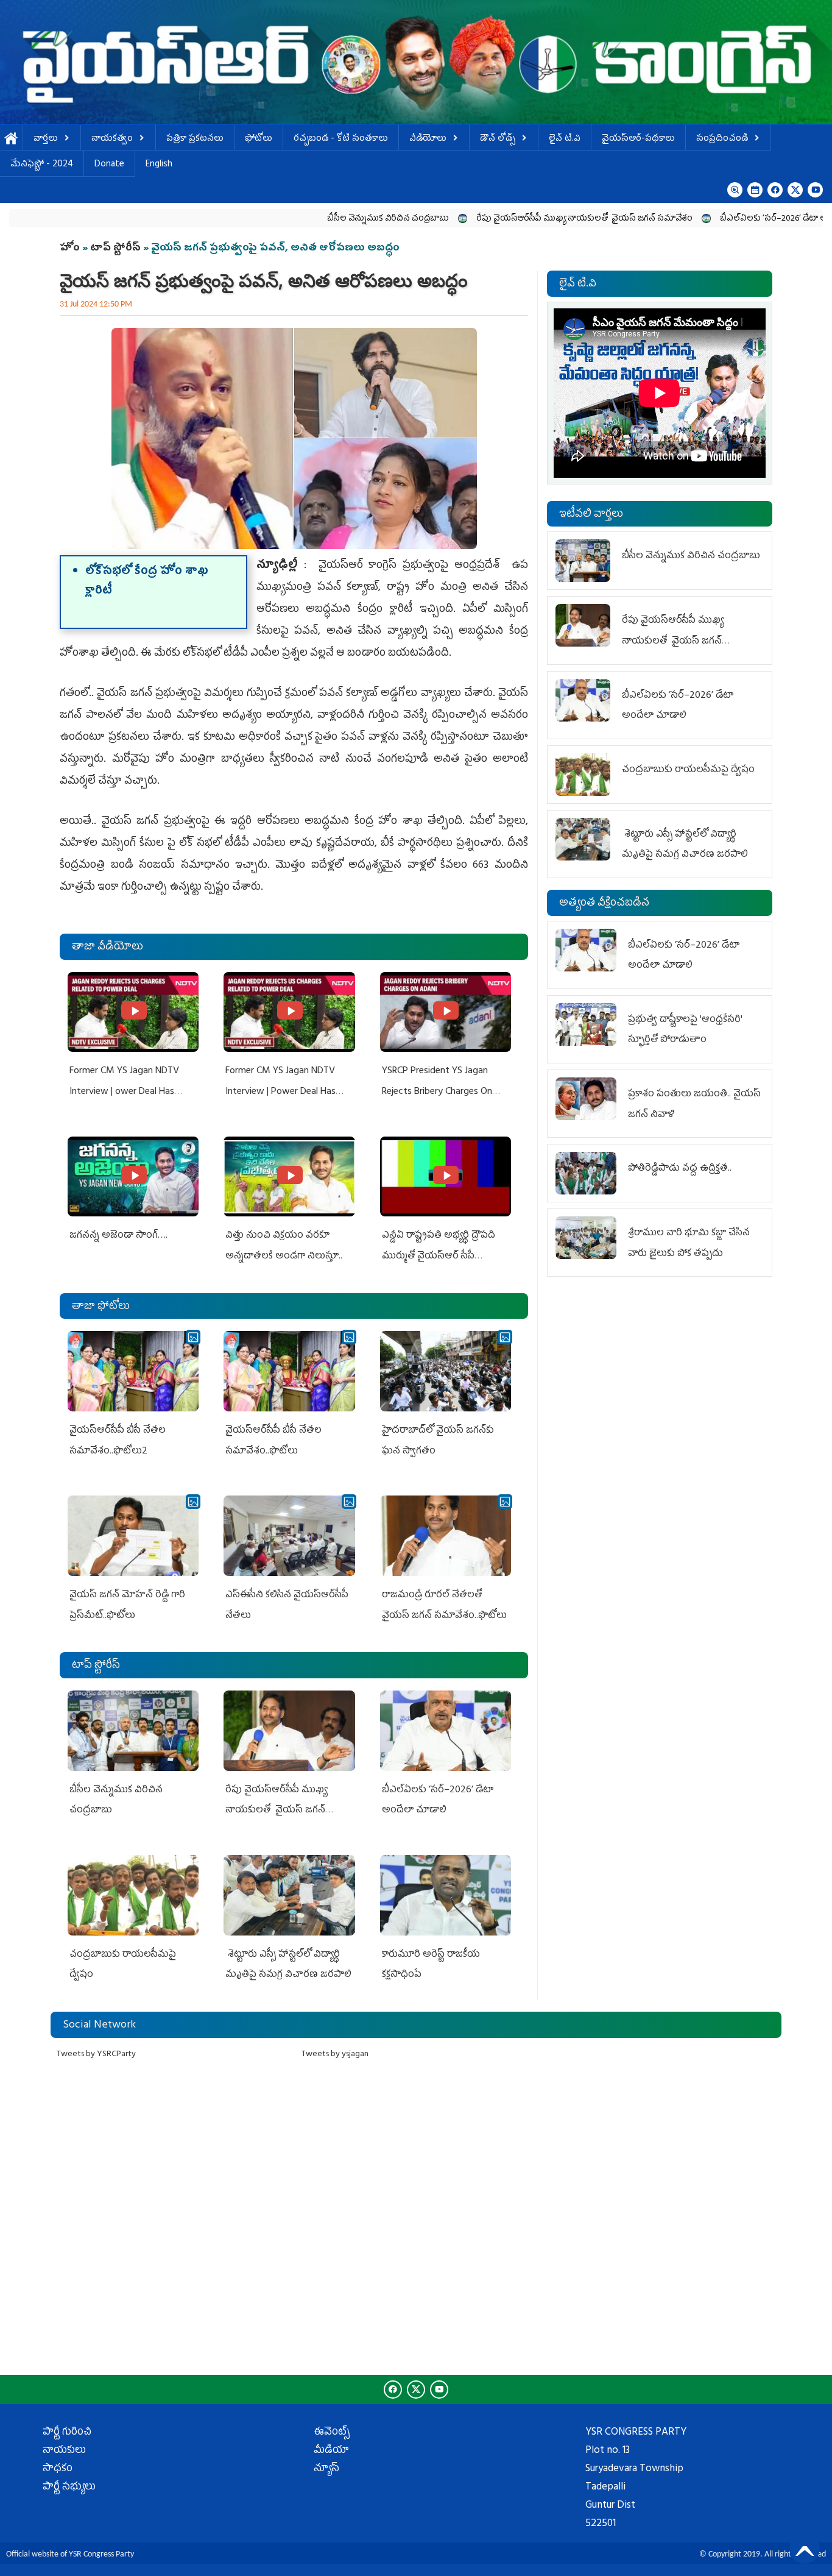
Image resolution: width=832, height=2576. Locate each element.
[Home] (416, 62)
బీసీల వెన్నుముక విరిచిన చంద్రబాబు (290, 219)
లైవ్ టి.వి (565, 139)
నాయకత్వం (112, 139)
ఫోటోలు (259, 139)
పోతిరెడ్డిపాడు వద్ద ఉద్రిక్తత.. (680, 1169)
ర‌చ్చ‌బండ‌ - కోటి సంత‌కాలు (341, 139)
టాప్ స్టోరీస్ (117, 249)
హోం (70, 249)
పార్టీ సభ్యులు (69, 2488)
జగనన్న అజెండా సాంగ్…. (118, 1236)
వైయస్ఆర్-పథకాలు (638, 139)
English (159, 165)
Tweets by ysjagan (335, 2055)
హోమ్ (11, 139)
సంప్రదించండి (722, 139)
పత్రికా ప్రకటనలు (195, 139)
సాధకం (58, 2469)
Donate (109, 165)
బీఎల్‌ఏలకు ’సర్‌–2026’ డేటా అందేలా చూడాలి (700, 219)
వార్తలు (46, 139)
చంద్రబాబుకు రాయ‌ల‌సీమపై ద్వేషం (688, 770)
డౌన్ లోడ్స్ (498, 139)
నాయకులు (64, 2451)
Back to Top (805, 2549)
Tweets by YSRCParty (96, 2055)
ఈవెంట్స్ (332, 2433)
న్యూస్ (326, 2469)
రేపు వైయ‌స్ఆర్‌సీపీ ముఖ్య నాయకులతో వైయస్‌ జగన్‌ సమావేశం (486, 219)
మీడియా (331, 2451)
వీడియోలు (428, 139)
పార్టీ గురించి (67, 2433)
